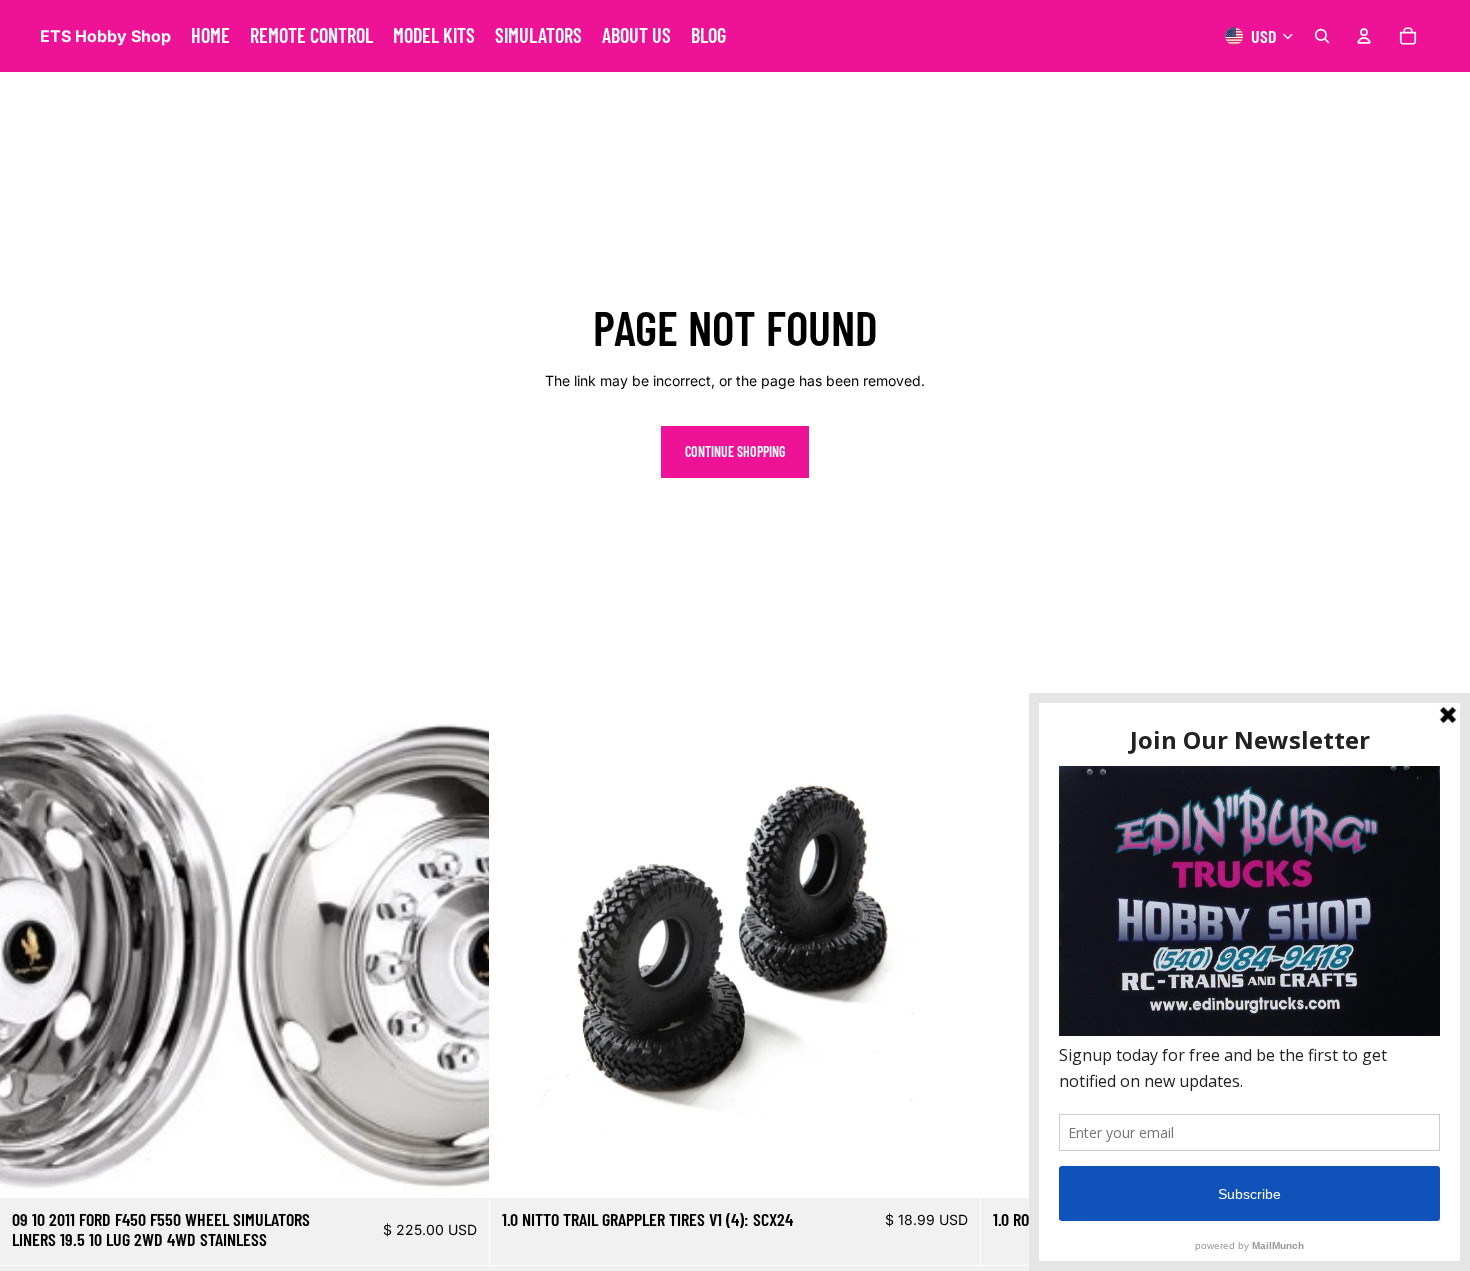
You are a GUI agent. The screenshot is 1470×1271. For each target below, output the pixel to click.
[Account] (1364, 36)
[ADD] (459, 1167)
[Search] (1322, 36)
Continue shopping (735, 451)
